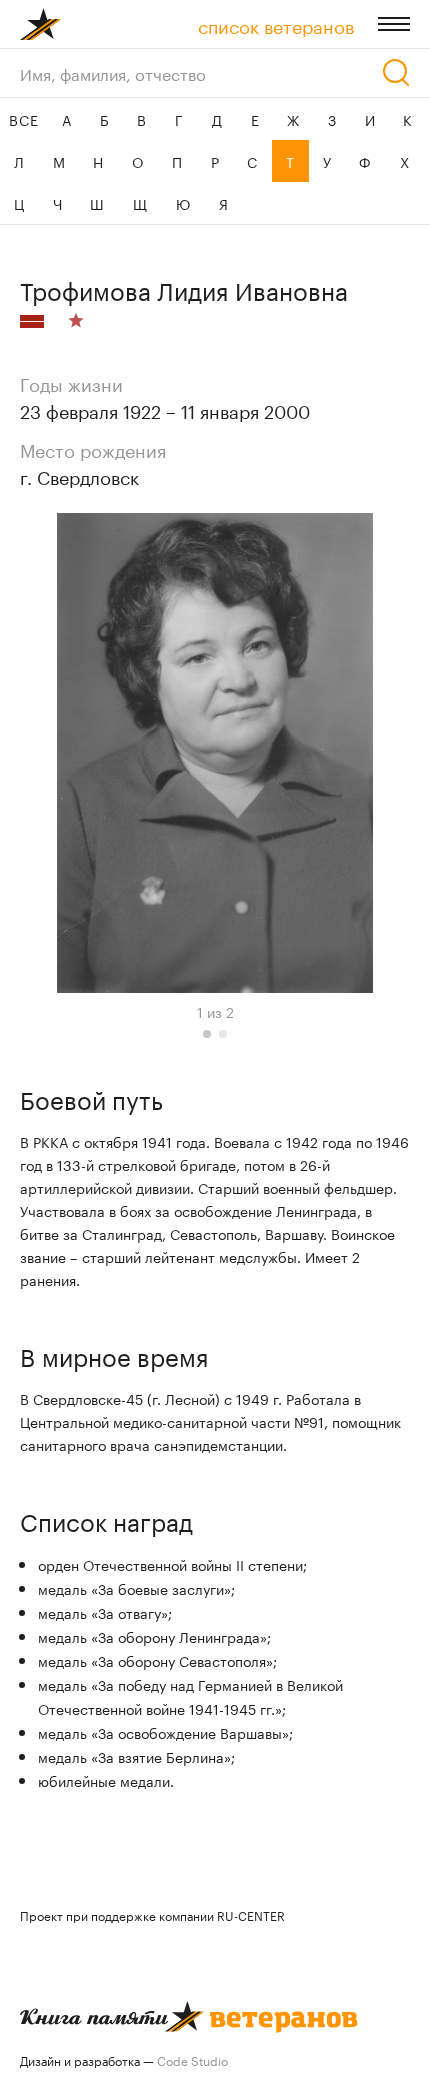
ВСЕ (23, 119)
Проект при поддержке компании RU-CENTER (152, 1914)
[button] (207, 1034)
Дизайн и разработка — (124, 2059)
